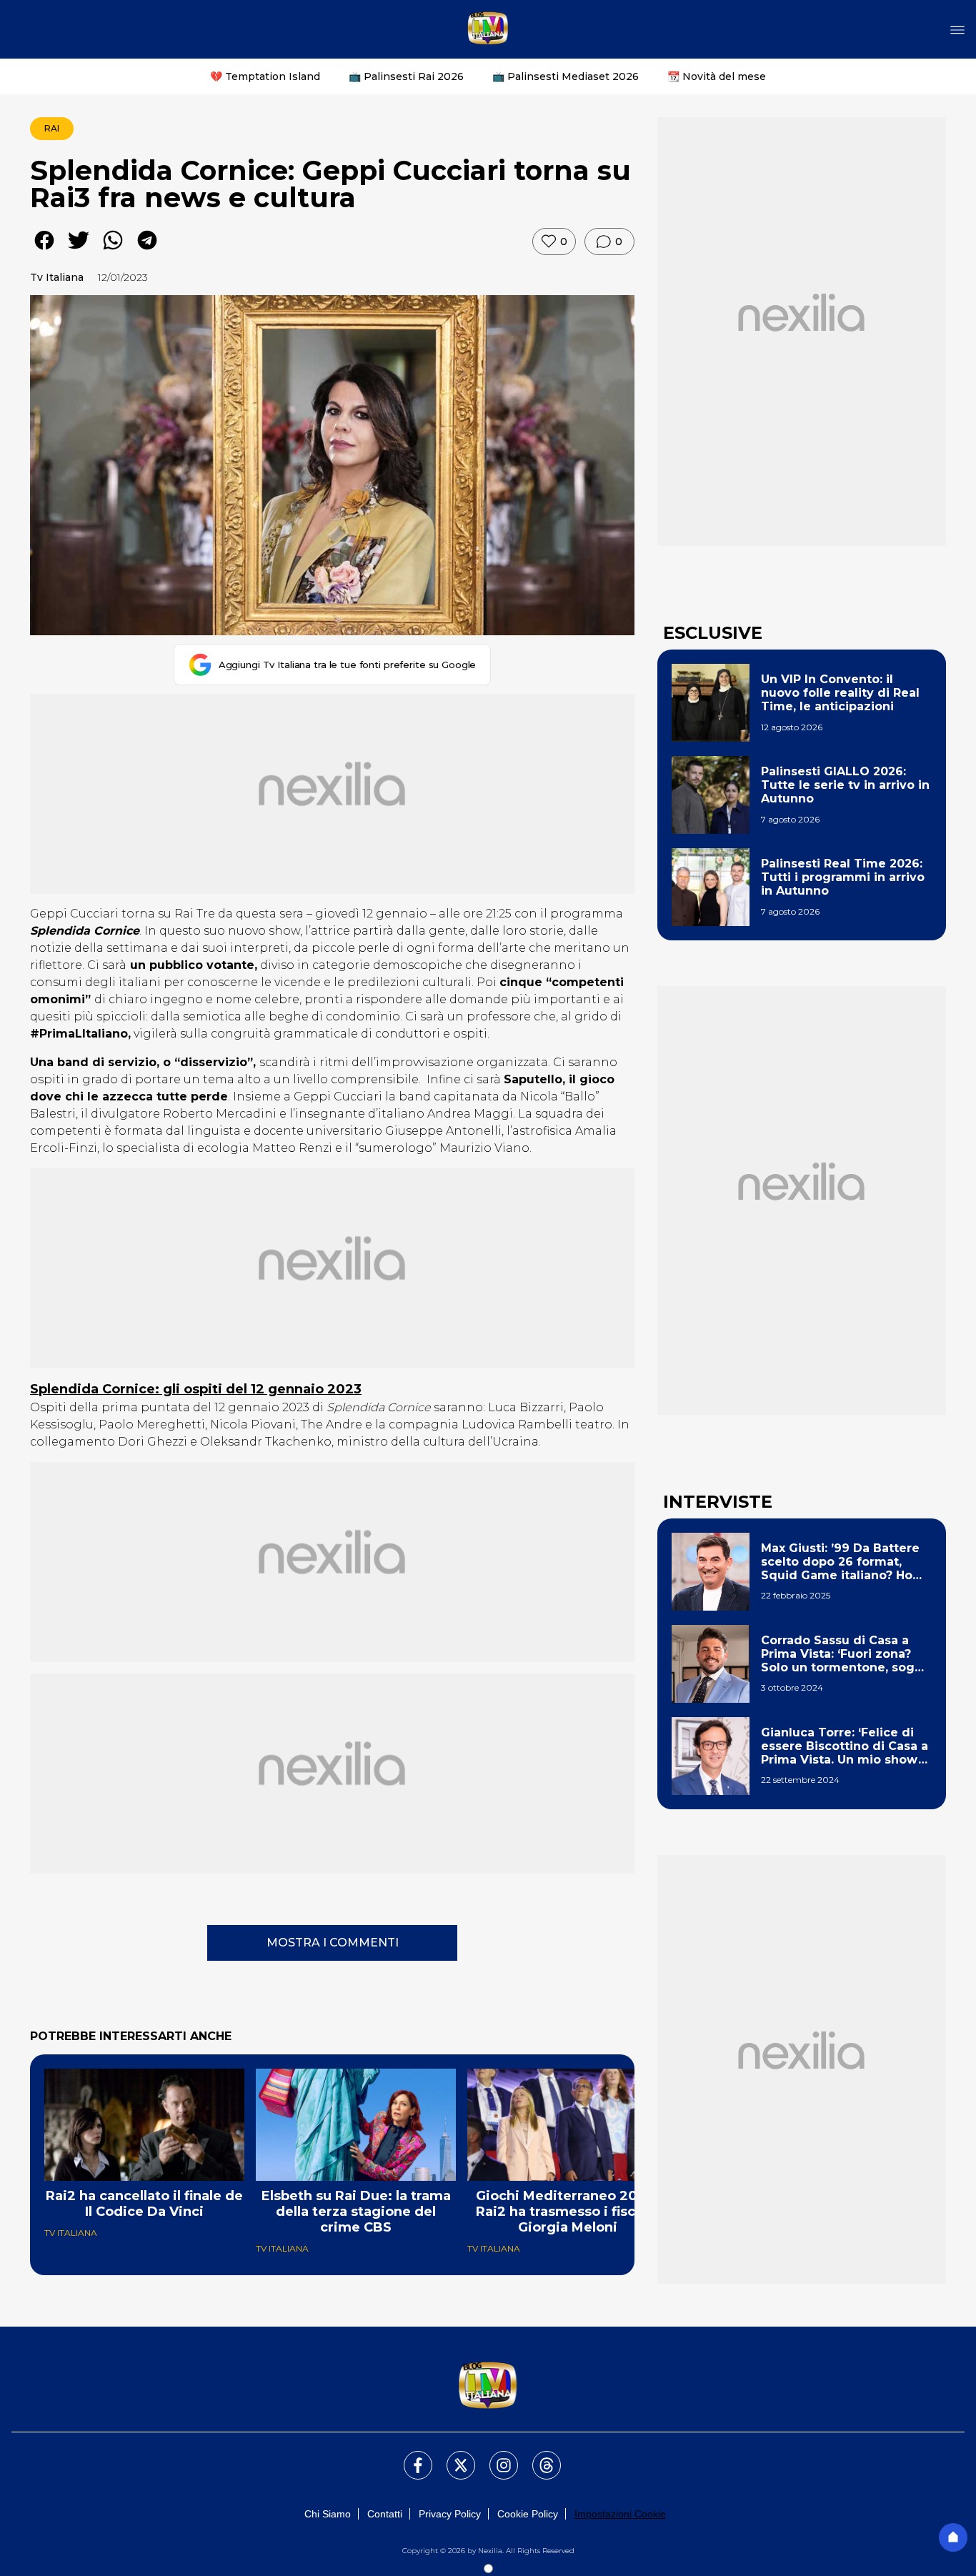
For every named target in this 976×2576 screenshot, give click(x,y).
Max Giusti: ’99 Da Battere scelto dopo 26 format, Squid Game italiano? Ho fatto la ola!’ (840, 1562)
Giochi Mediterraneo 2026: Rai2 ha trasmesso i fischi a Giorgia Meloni (568, 2212)
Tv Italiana (57, 277)
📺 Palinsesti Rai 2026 (406, 76)
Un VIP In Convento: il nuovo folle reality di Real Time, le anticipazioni (840, 693)
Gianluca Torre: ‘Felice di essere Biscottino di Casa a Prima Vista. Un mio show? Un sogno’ (845, 1746)
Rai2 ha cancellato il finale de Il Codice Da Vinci (144, 2204)
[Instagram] (495, 2457)
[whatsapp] (113, 250)
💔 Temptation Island (265, 76)
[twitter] (79, 250)
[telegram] (147, 250)
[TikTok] (538, 2457)
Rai (52, 128)
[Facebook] (409, 2457)
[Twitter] (452, 2457)
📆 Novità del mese (717, 76)
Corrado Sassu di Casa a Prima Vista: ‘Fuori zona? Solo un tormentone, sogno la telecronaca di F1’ (846, 1654)
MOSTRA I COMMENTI (333, 1943)
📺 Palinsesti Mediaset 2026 (566, 76)
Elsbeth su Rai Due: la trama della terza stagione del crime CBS (356, 2212)
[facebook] (44, 250)
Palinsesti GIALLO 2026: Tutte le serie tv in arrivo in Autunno (845, 785)
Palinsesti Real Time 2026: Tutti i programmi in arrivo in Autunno (843, 877)
